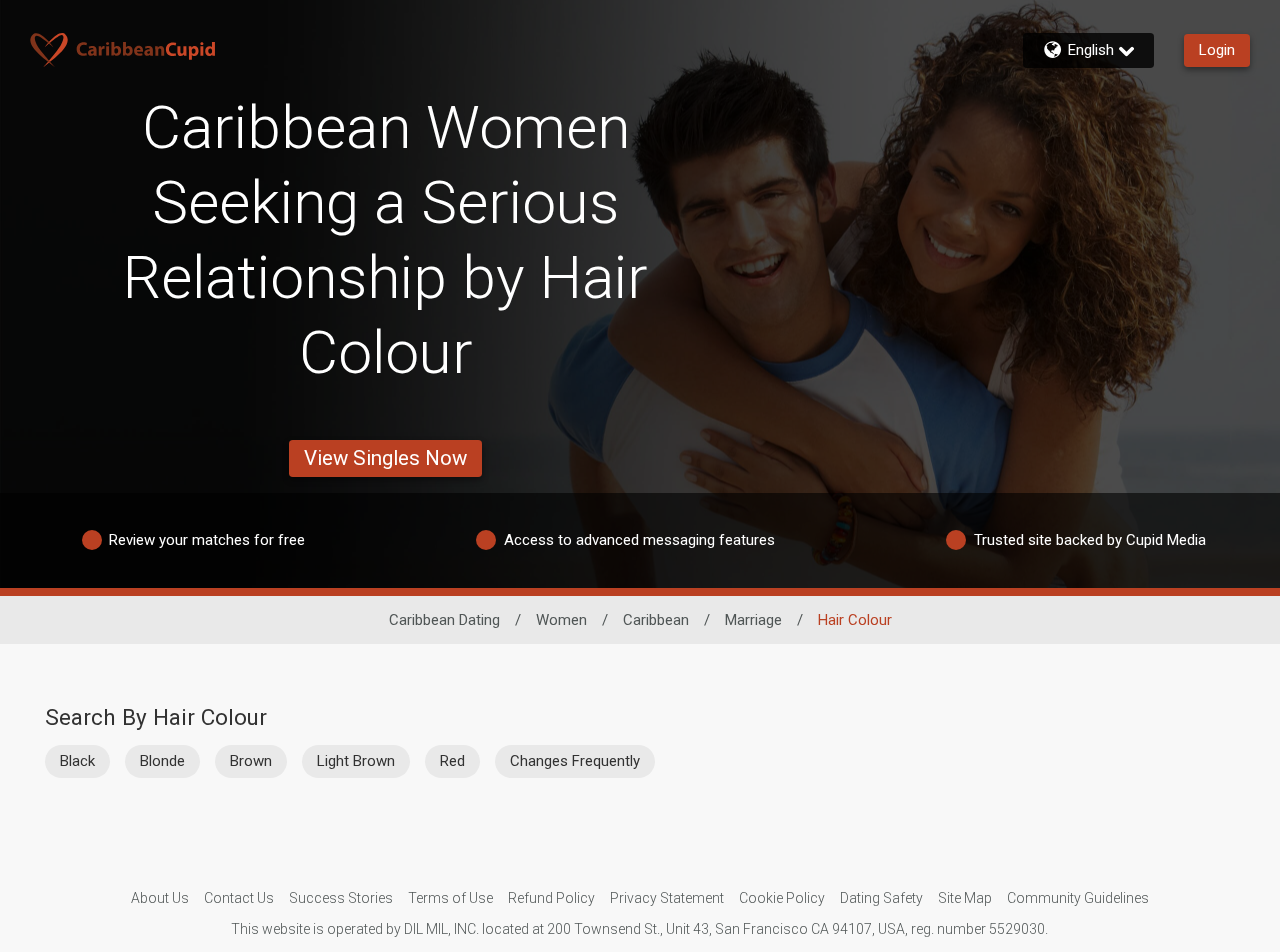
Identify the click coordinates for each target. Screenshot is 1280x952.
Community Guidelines (1078, 898)
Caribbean (656, 620)
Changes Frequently (575, 761)
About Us (160, 898)
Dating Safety (881, 898)
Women (561, 620)
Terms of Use (450, 898)
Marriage (753, 620)
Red (452, 761)
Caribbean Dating (444, 620)
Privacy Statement (667, 898)
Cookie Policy (782, 898)
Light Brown (356, 761)
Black (77, 761)
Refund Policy (551, 898)
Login (1217, 50)
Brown (251, 761)
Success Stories (341, 898)
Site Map (965, 898)
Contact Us (239, 898)
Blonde (162, 761)
